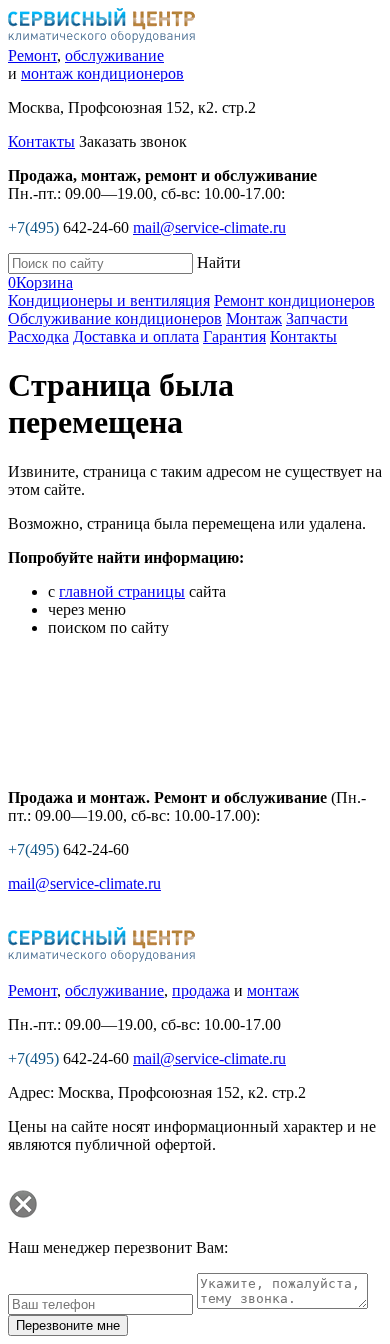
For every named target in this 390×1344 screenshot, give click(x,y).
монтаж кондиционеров (102, 73)
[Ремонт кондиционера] (102, 37)
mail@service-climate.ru (209, 227)
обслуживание (114, 55)
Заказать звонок (133, 141)
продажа (201, 990)
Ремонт (32, 55)
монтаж (273, 990)
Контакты (41, 141)
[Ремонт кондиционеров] (102, 956)
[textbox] (100, 263)
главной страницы (122, 591)
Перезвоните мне (68, 1325)
